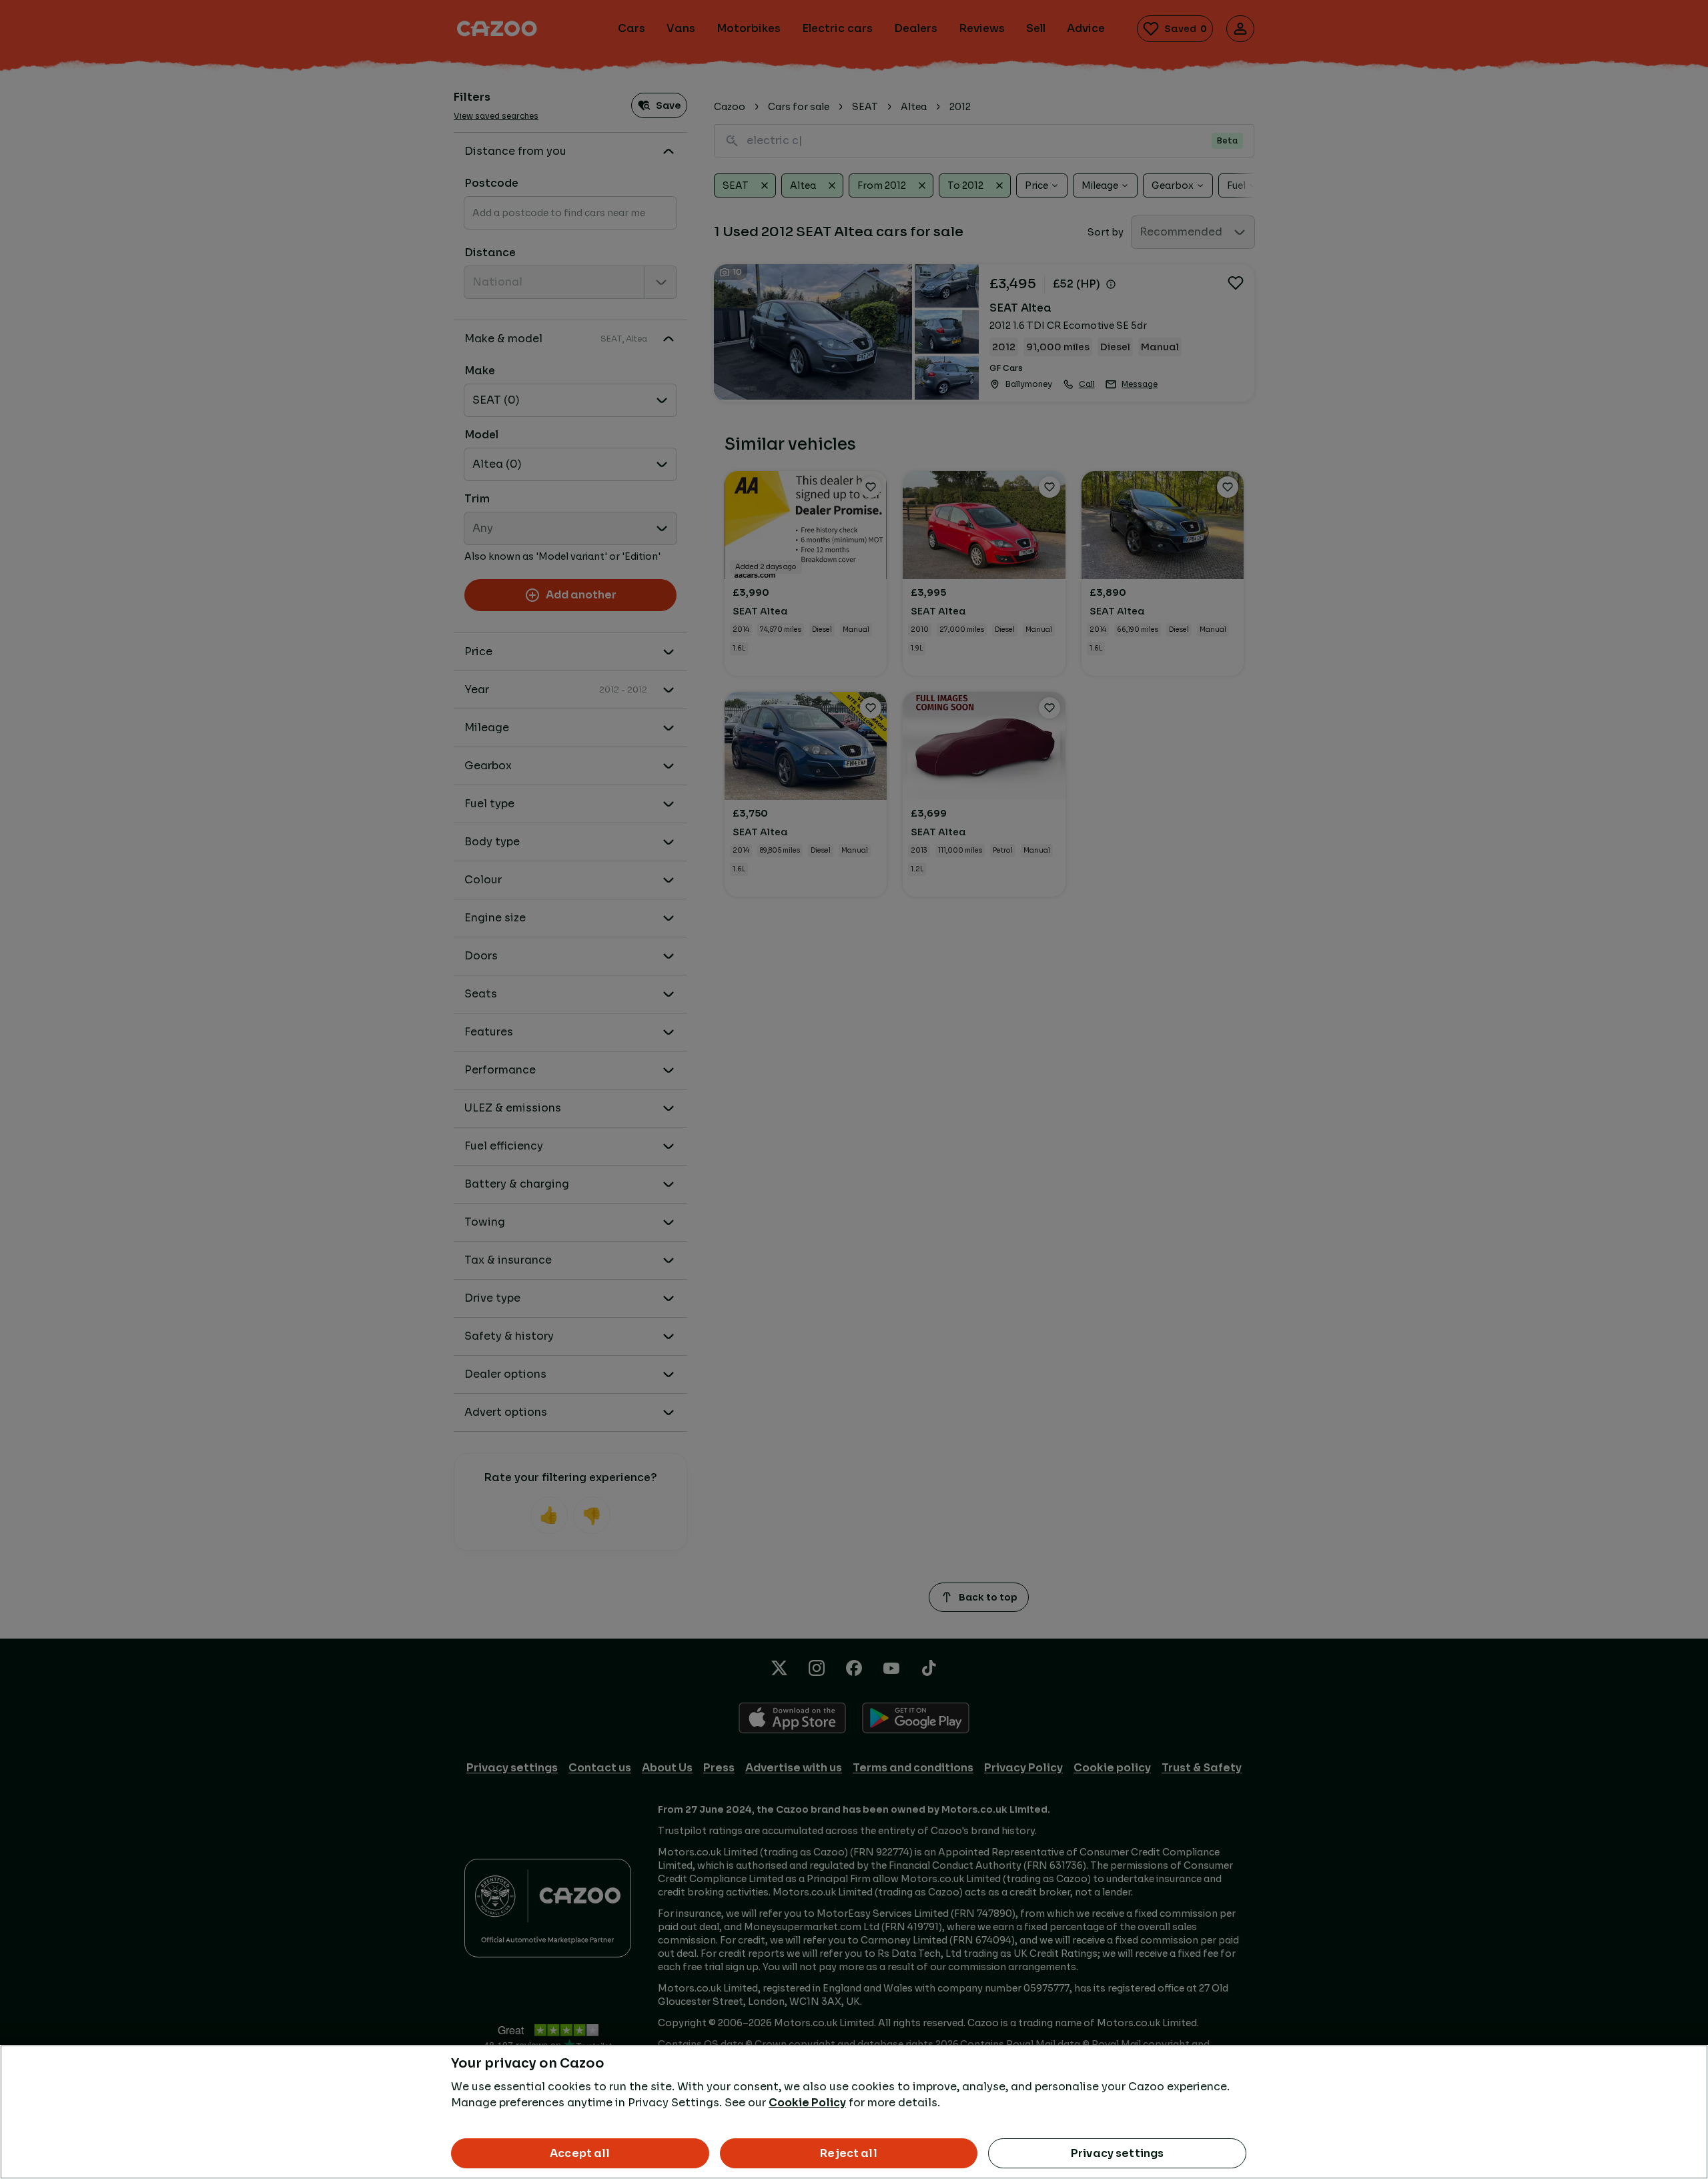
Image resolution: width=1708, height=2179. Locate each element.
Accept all (580, 2153)
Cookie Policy (807, 2103)
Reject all (849, 2153)
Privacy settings (1118, 2153)
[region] (854, 2112)
